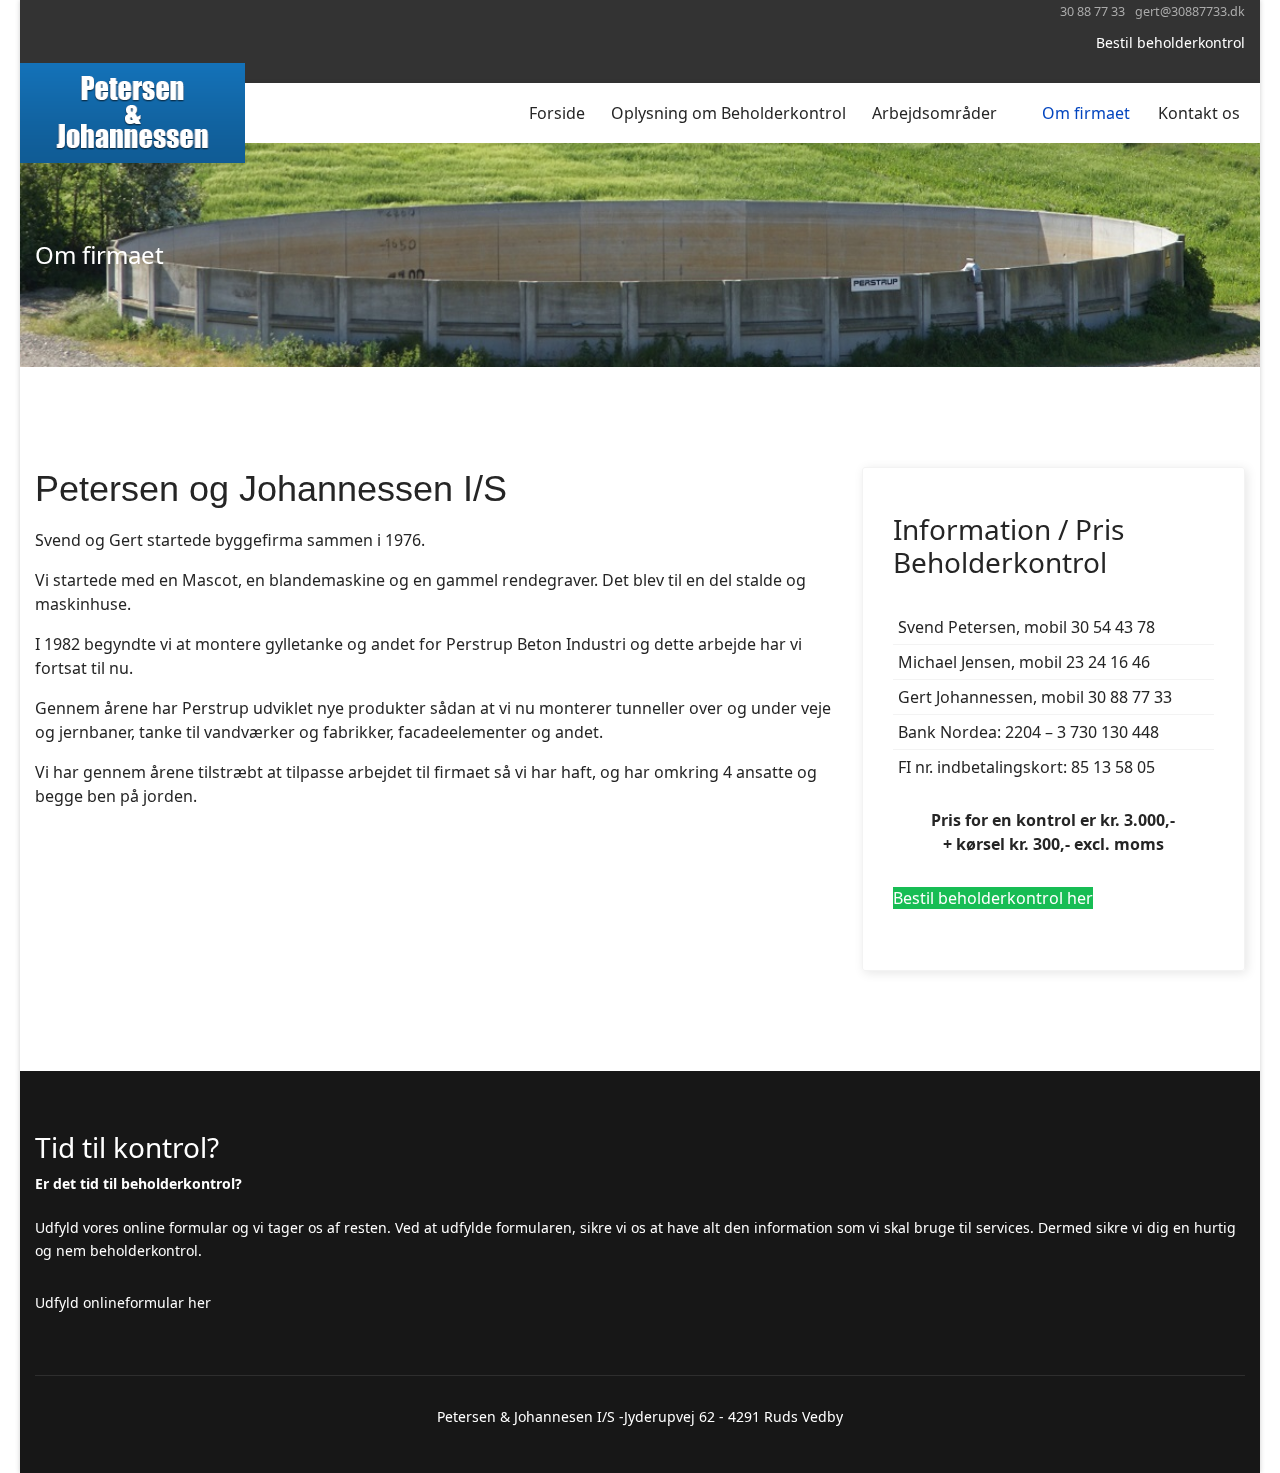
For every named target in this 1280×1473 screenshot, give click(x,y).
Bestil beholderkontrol (1170, 42)
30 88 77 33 (1092, 11)
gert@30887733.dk (1190, 11)
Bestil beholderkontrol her (993, 898)
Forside (557, 113)
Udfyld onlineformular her (123, 1302)
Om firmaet (1086, 113)
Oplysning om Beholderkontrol (728, 113)
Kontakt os (1199, 113)
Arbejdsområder (934, 113)
